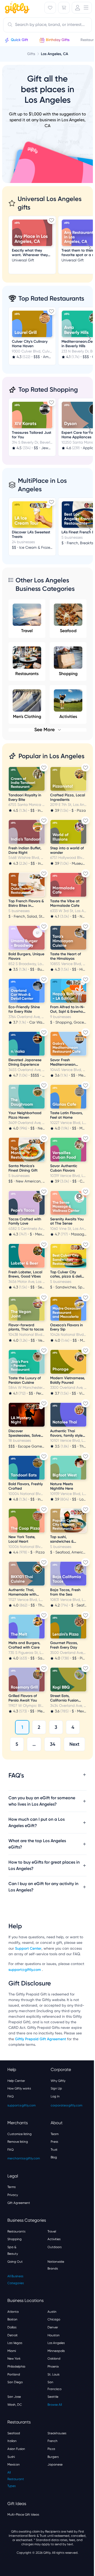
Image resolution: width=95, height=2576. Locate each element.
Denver (51, 2343)
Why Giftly (56, 2097)
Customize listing (20, 2150)
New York (14, 2374)
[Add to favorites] (51, 220)
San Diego (15, 2398)
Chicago (52, 2335)
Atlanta (13, 2328)
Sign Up (54, 2104)
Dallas (12, 2343)
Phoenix (51, 2382)
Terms (11, 2203)
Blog (52, 2173)
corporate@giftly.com (65, 2121)
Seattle (51, 2413)
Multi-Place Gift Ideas (23, 2530)
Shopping (68, 674)
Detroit (13, 2351)
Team (53, 2150)
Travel (27, 631)
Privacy (13, 2211)
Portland (14, 2390)
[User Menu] (82, 8)
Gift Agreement (19, 2219)
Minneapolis (54, 2367)
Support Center (35, 1959)
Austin (50, 2328)
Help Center (16, 2097)
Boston (12, 2335)
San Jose (14, 2413)
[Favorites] (50, 8)
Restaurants (27, 674)
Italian (12, 2457)
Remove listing (18, 2158)
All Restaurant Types (16, 2495)
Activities (52, 2255)
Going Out (15, 2278)
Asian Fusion (16, 2465)
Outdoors (53, 2263)
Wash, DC (15, 2421)
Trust (52, 2166)
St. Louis (52, 2390)
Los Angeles (54, 2359)
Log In (53, 2112)
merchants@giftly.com (24, 2174)
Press (53, 2158)
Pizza (49, 2465)
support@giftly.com (40, 1985)
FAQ (11, 2112)
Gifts (31, 54)
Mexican (14, 2480)
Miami (12, 2367)
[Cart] (64, 8)
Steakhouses (55, 2449)
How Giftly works (19, 2104)
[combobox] (47, 25)
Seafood (68, 631)
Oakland (52, 2374)
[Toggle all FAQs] (83, 1775)
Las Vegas (15, 2359)
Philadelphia (16, 2382)
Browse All (53, 2421)
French (51, 2457)
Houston (52, 2351)
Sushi (11, 2473)
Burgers (51, 2473)
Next (74, 1744)
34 (53, 1744)
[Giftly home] (16, 8)
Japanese (53, 2480)
